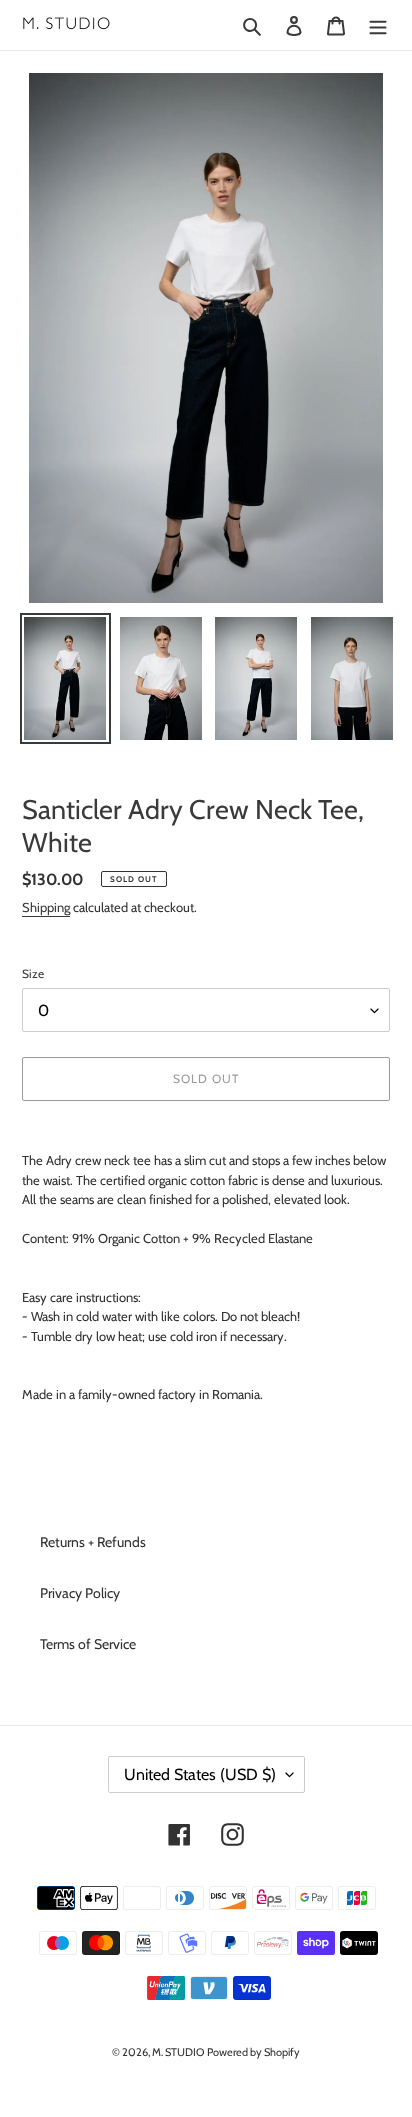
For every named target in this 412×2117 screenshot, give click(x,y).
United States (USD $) (200, 1774)
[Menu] (378, 25)
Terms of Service (88, 1644)
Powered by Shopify (253, 2052)
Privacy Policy (80, 1593)
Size (33, 973)
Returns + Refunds (93, 1542)
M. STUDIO (178, 2052)
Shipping (46, 907)
